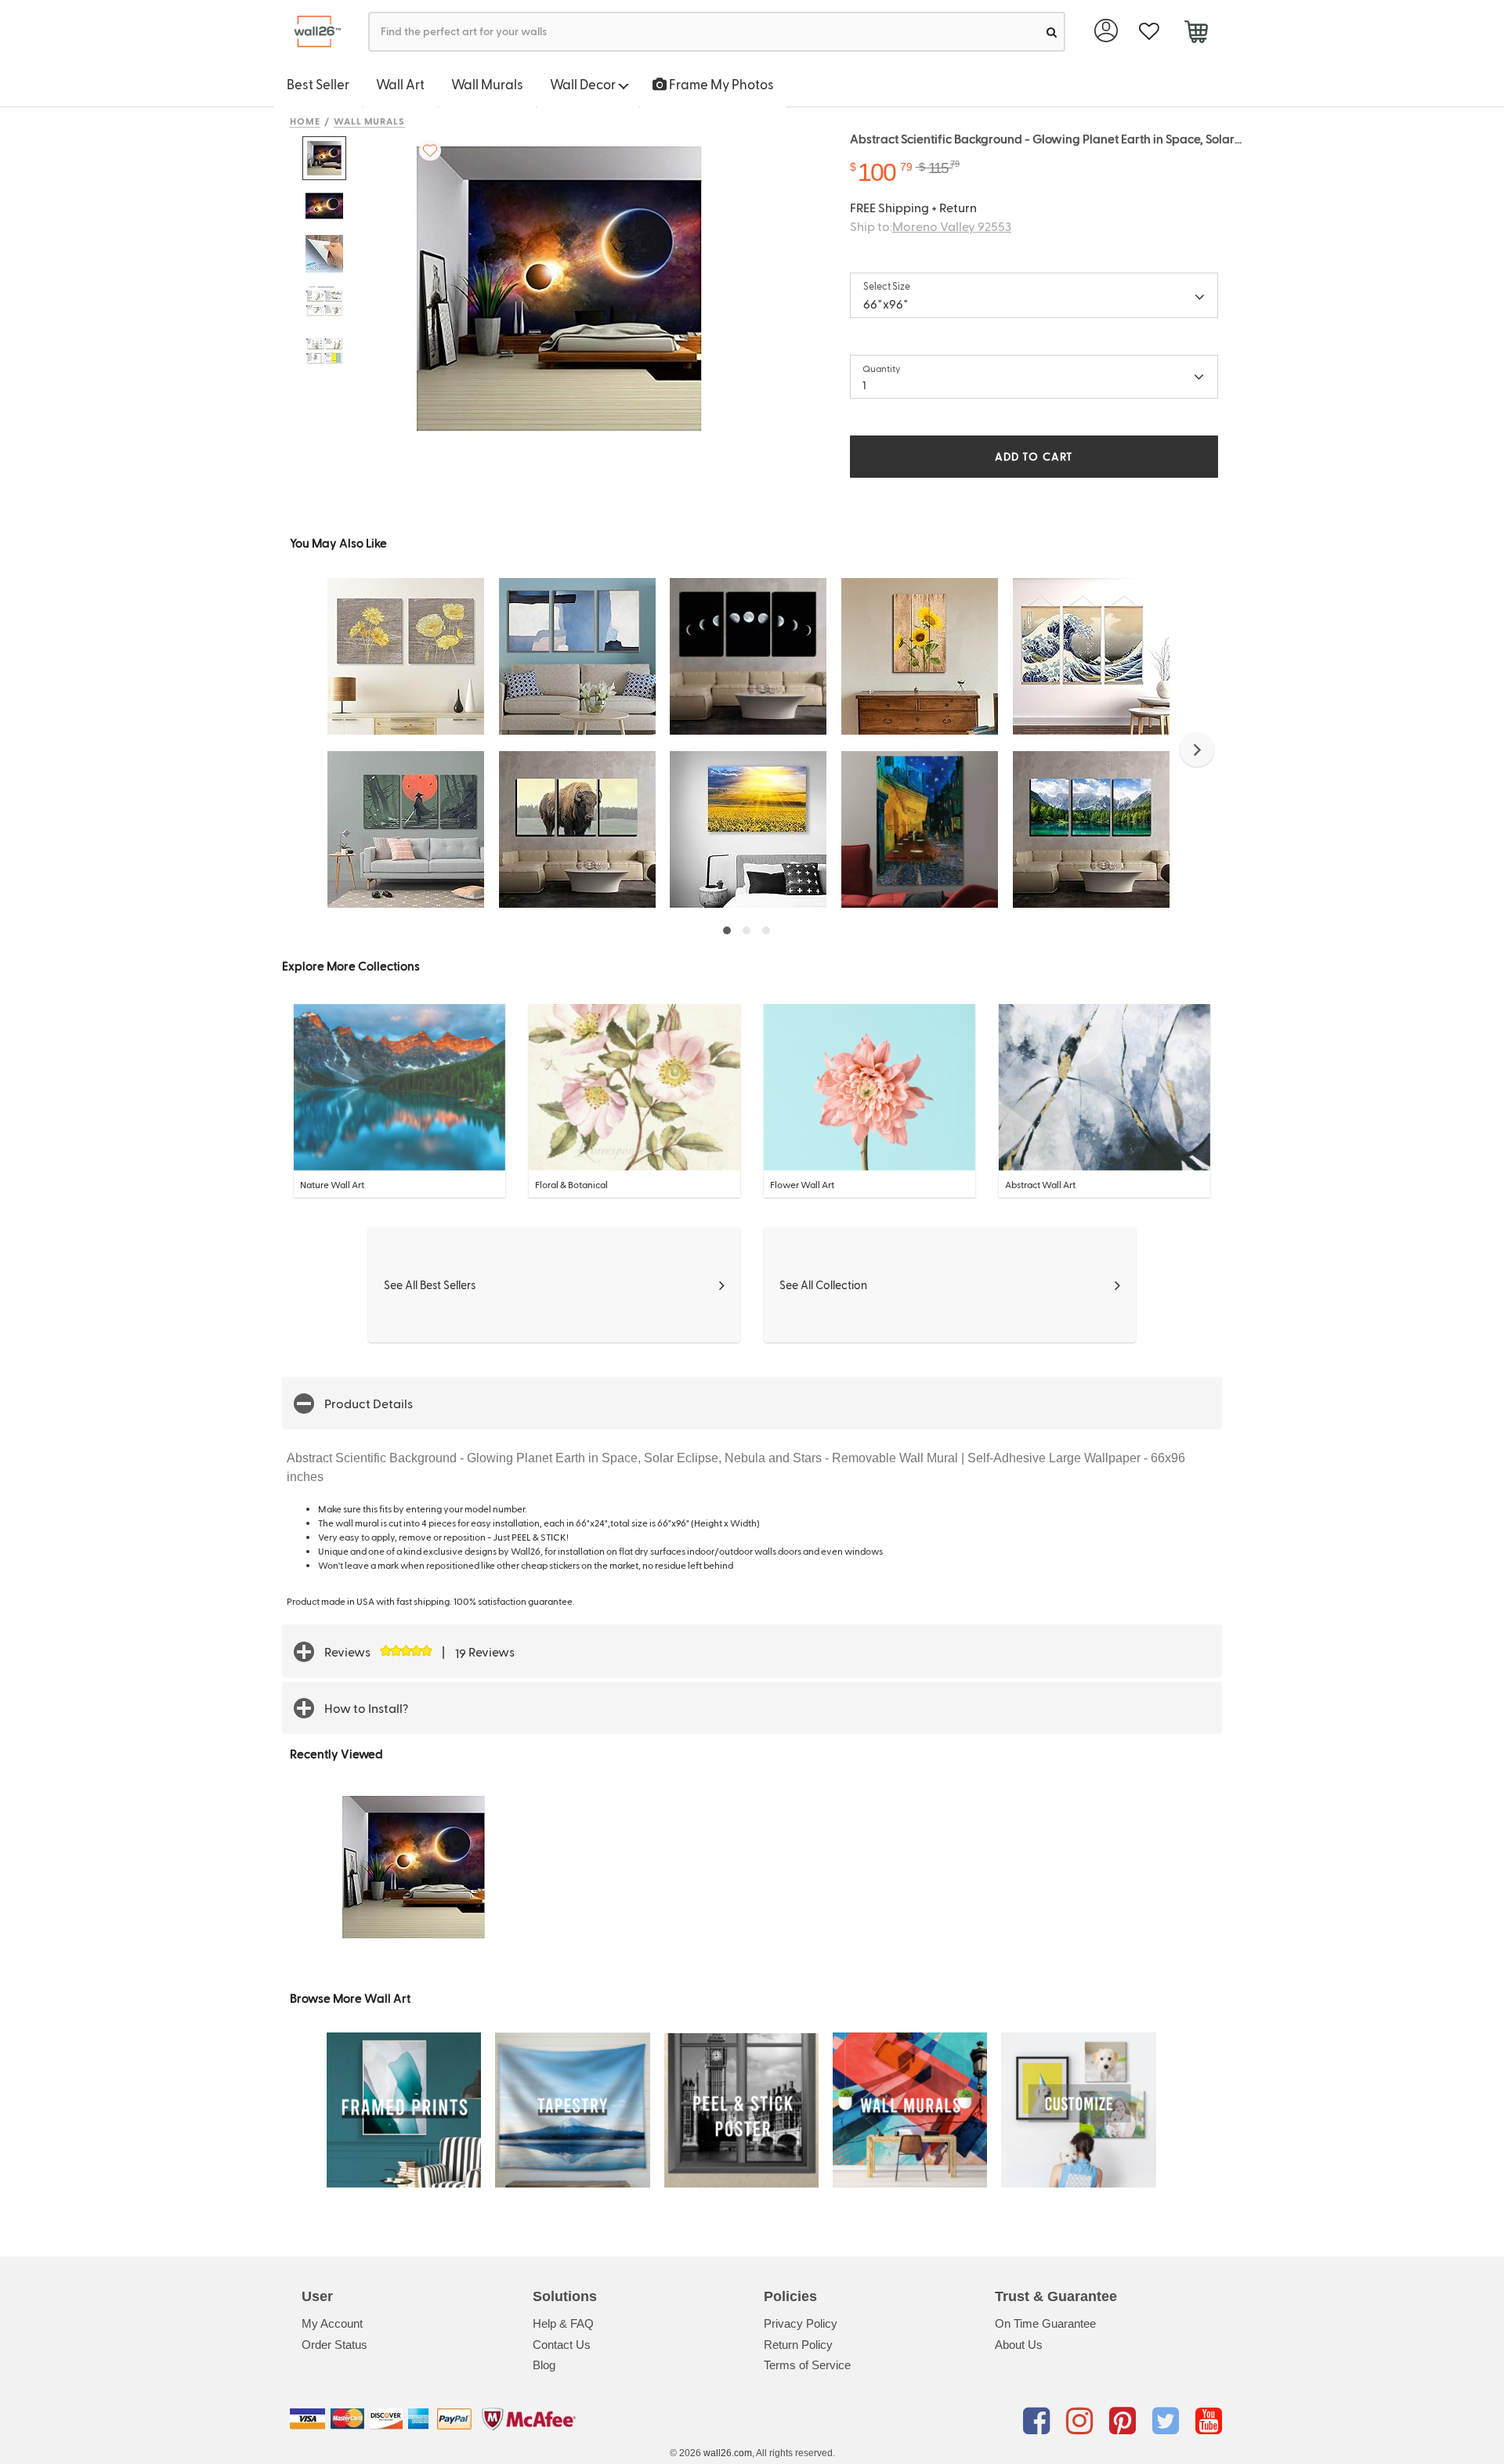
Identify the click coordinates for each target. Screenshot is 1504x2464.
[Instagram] (1082, 2422)
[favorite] (1149, 32)
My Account (332, 2323)
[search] (1052, 32)
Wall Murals (487, 84)
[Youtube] (1209, 2422)
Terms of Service (807, 2365)
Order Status (334, 2345)
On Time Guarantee (1045, 2323)
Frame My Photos (720, 84)
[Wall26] (311, 32)
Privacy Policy (801, 2323)
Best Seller (318, 84)
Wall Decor (584, 84)
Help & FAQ (563, 2323)
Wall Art (400, 84)
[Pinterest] (1125, 2422)
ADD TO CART (1034, 456)
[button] (1197, 750)
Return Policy (798, 2345)
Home (305, 121)
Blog (544, 2365)
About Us (1019, 2345)
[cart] (1196, 34)
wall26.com (728, 2453)
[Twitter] (1168, 2422)
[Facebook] (1039, 2422)
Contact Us (562, 2345)
